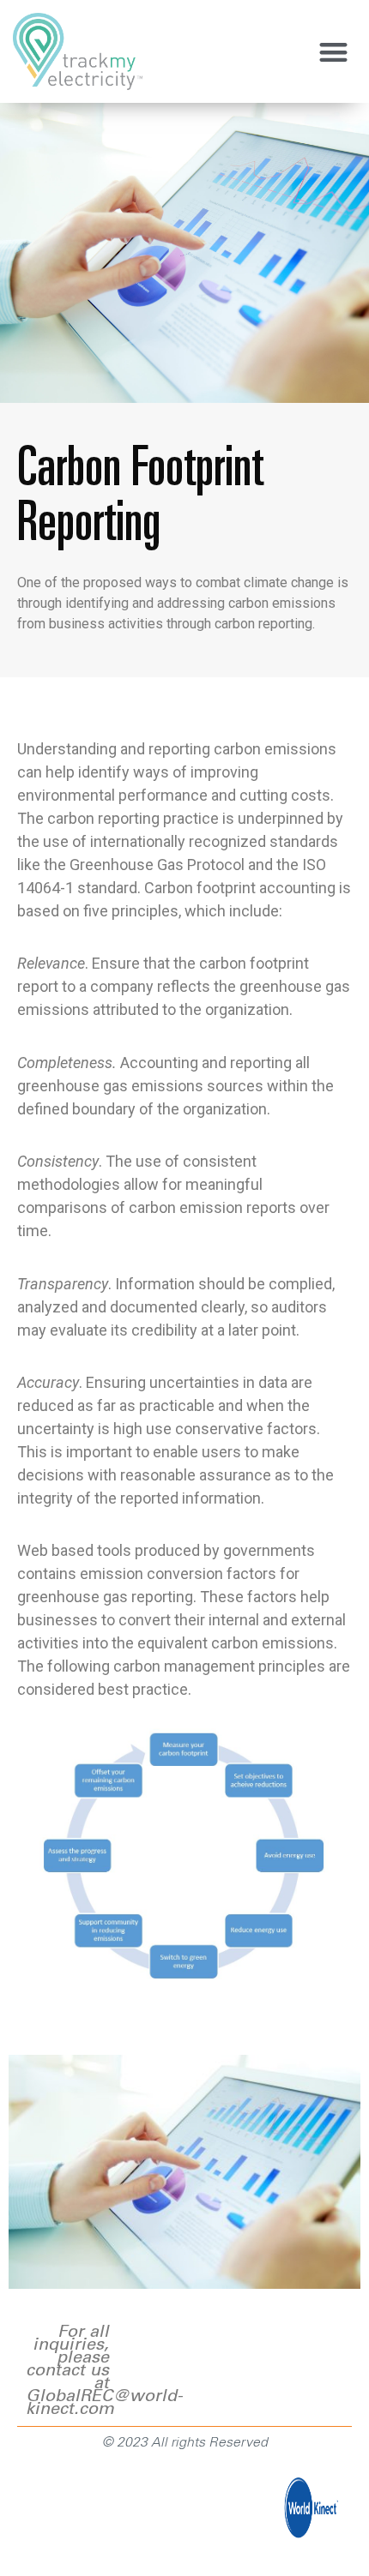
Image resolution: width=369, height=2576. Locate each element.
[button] (334, 52)
